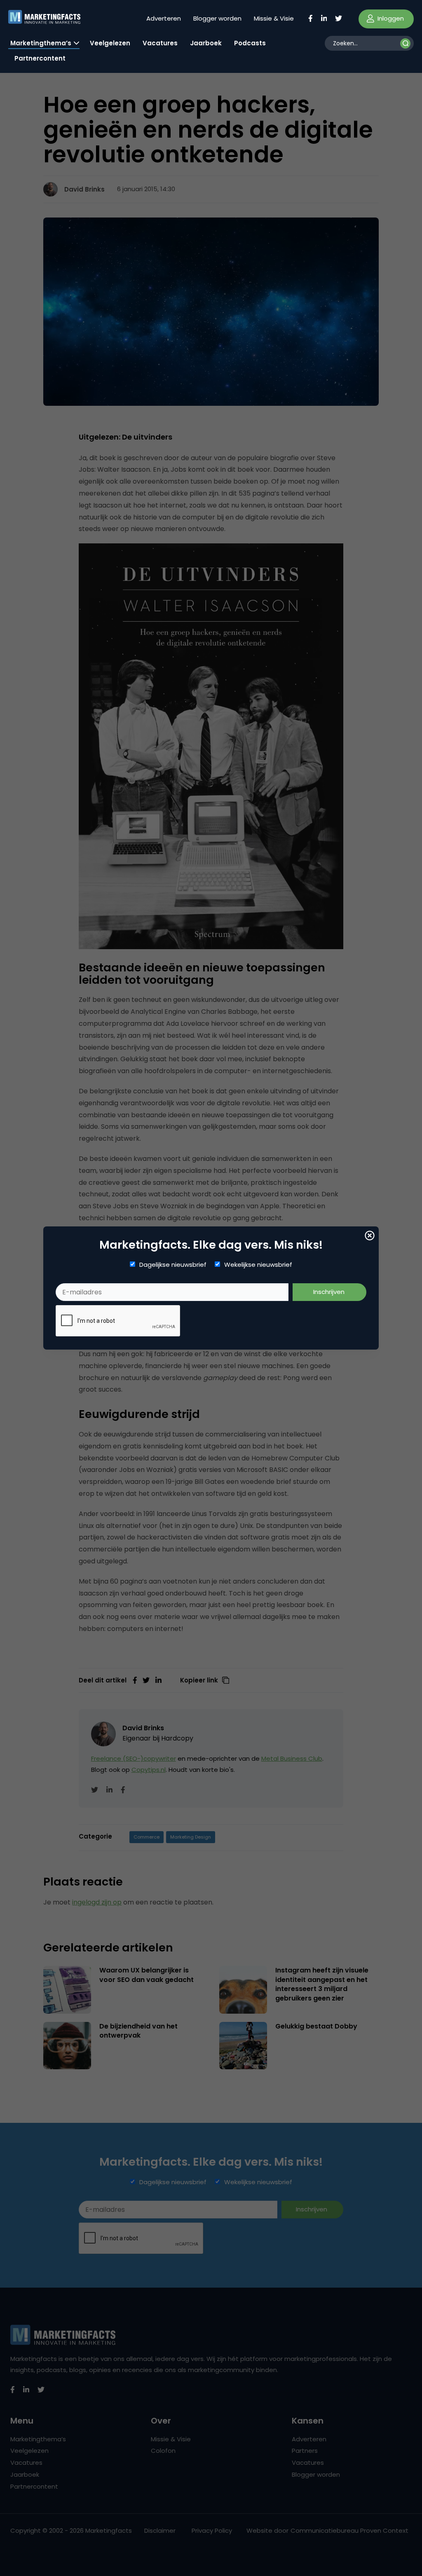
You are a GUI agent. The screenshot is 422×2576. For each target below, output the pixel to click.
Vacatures (160, 43)
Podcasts (250, 43)
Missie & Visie (274, 18)
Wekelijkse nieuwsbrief (258, 1265)
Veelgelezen (110, 43)
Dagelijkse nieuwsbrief (173, 1265)
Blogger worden (217, 18)
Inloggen (390, 18)
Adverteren (164, 18)
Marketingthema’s (41, 43)
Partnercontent (40, 58)
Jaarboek (206, 43)
